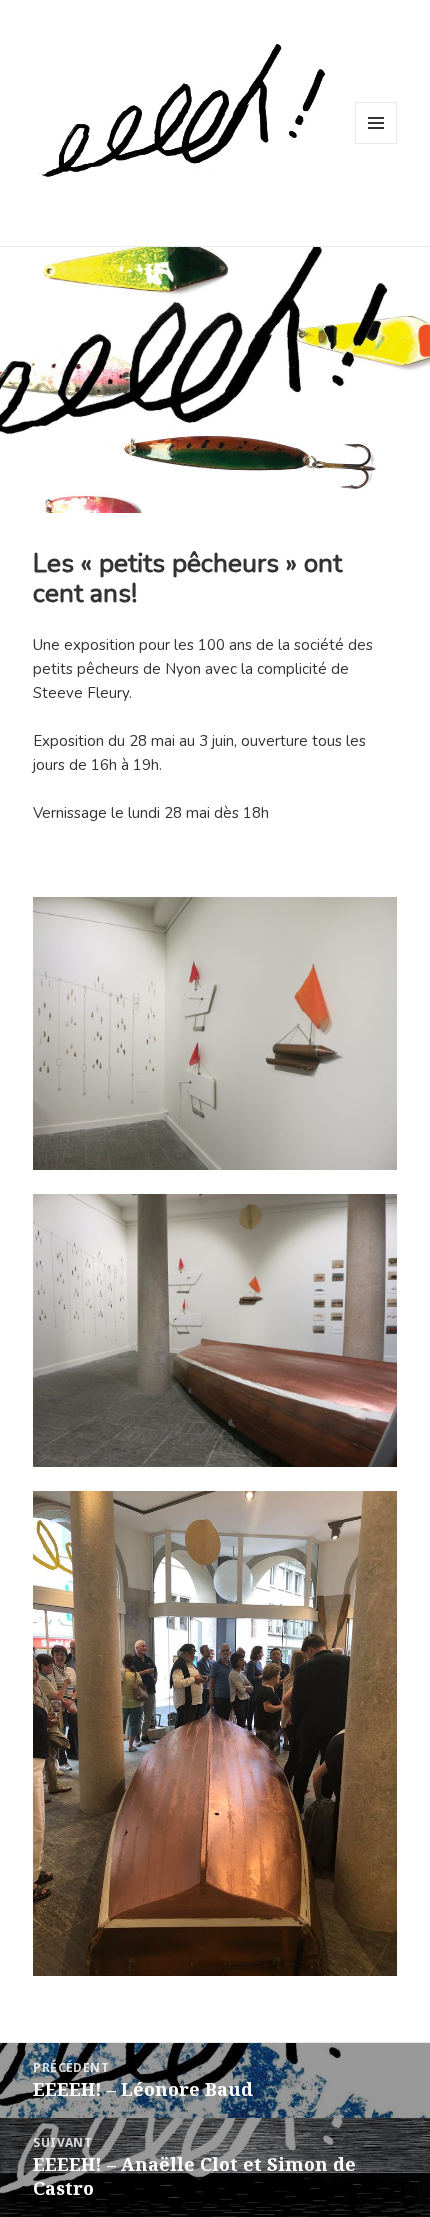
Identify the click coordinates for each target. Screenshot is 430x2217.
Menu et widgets (376, 143)
